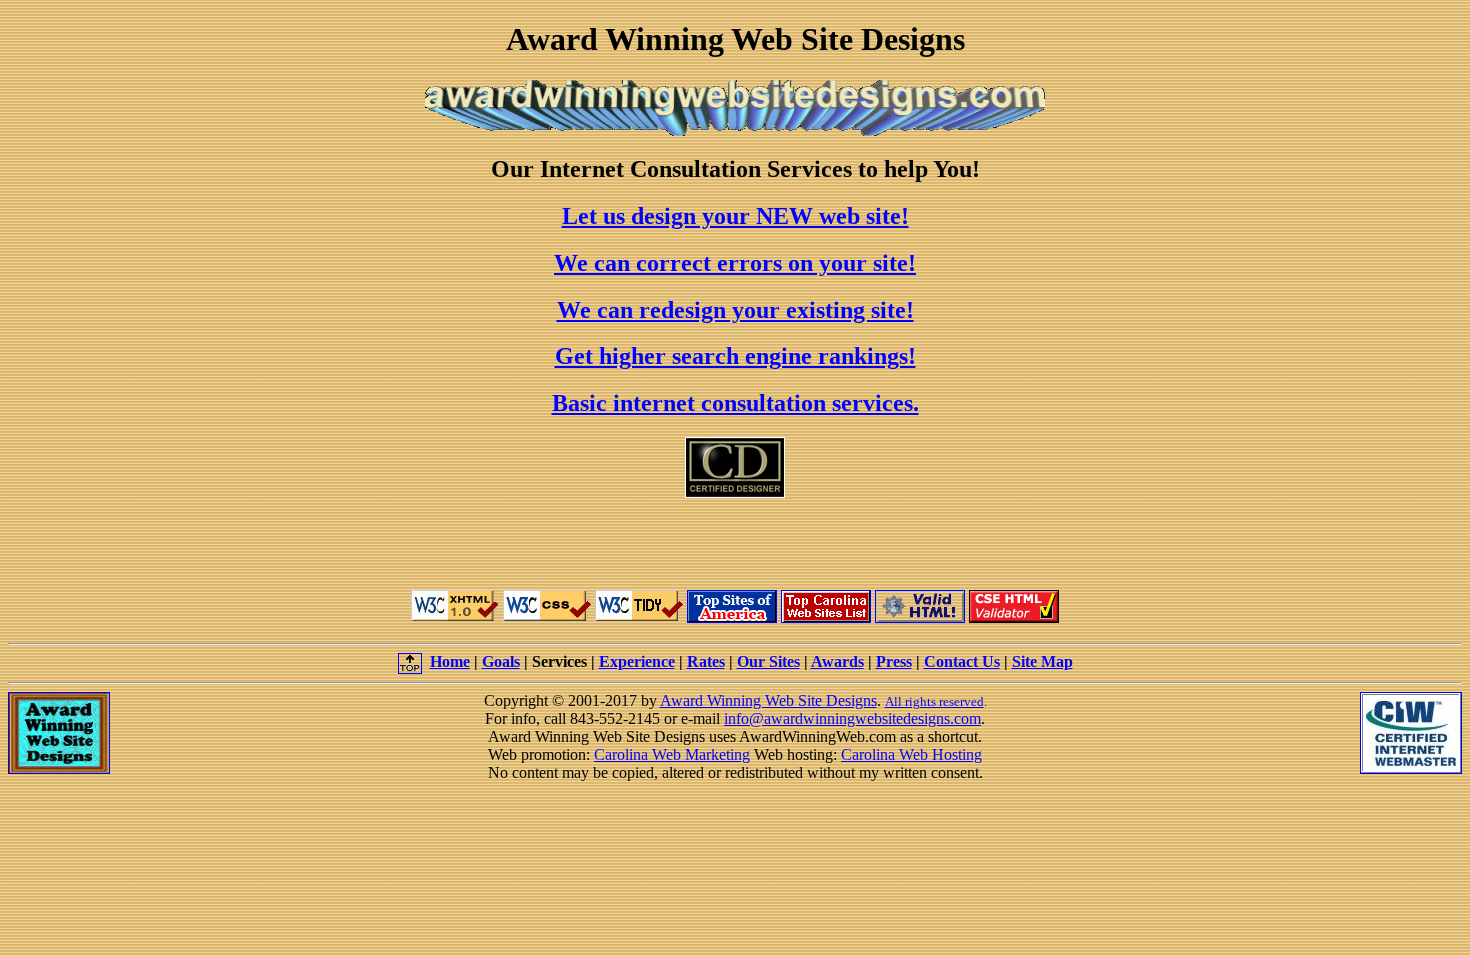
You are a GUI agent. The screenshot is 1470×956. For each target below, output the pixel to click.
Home (450, 661)
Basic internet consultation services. (735, 403)
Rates (706, 661)
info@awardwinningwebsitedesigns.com (852, 718)
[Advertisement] (735, 544)
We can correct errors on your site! (735, 263)
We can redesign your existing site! (735, 310)
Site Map (1042, 661)
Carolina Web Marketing (672, 754)
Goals (501, 661)
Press (894, 661)
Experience (637, 661)
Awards (837, 661)
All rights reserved (934, 701)
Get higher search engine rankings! (735, 356)
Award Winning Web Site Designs (768, 700)
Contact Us (962, 661)
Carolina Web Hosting (911, 754)
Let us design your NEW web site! (735, 216)
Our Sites (768, 661)
